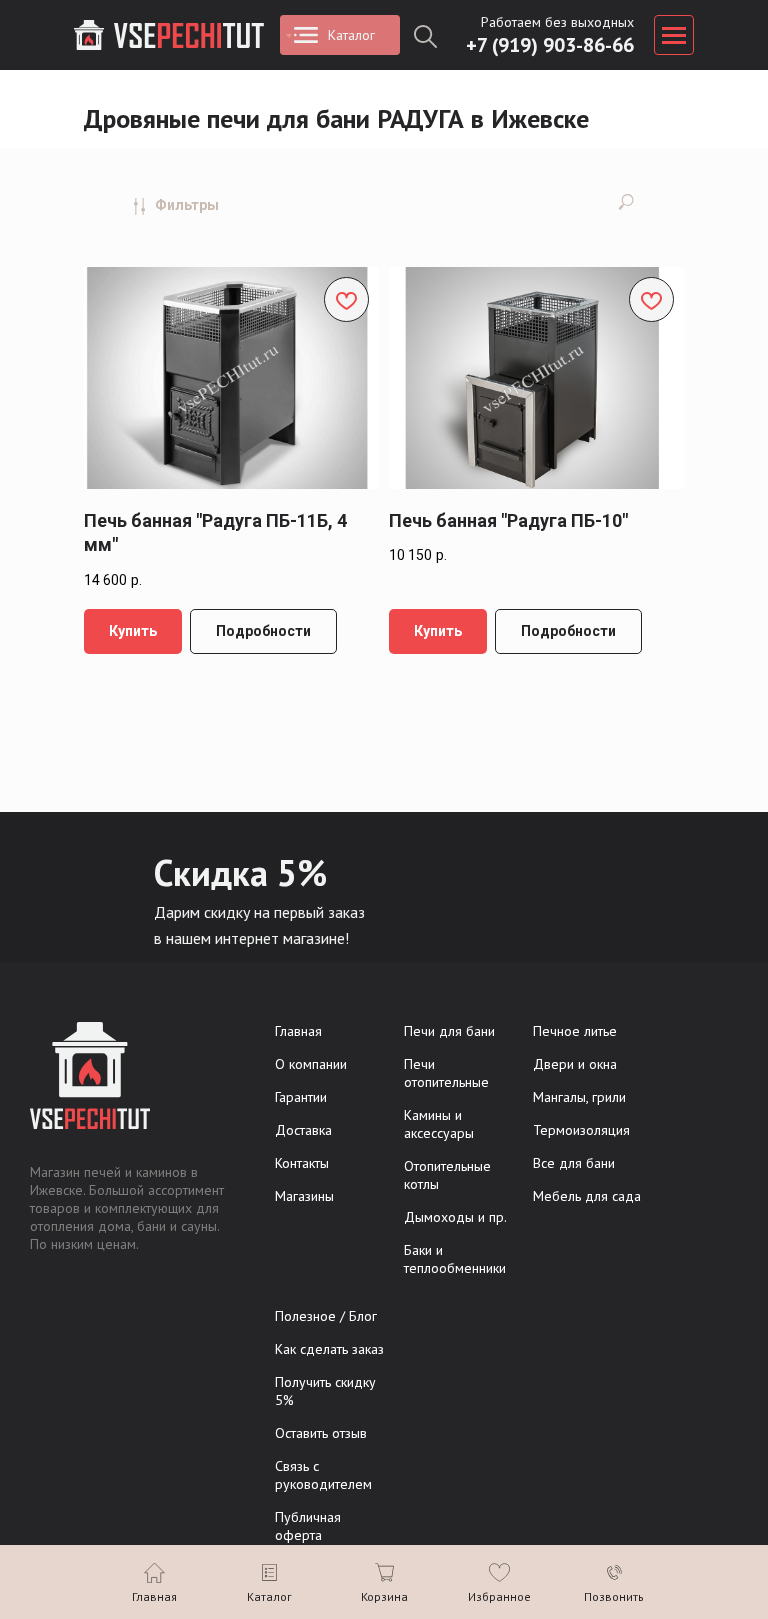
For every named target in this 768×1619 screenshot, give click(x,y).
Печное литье (575, 1031)
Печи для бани (449, 1031)
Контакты (302, 1163)
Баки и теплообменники (455, 1259)
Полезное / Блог (326, 1316)
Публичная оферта (308, 1526)
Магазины (304, 1196)
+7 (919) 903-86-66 (550, 45)
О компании (311, 1064)
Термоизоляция (581, 1130)
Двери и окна (575, 1064)
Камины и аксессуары (439, 1124)
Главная (298, 1031)
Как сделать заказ (329, 1349)
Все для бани (574, 1163)
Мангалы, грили (579, 1097)
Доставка (303, 1130)
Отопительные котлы (447, 1175)
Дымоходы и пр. (455, 1217)
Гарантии (301, 1097)
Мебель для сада (587, 1196)
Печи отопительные (446, 1073)
